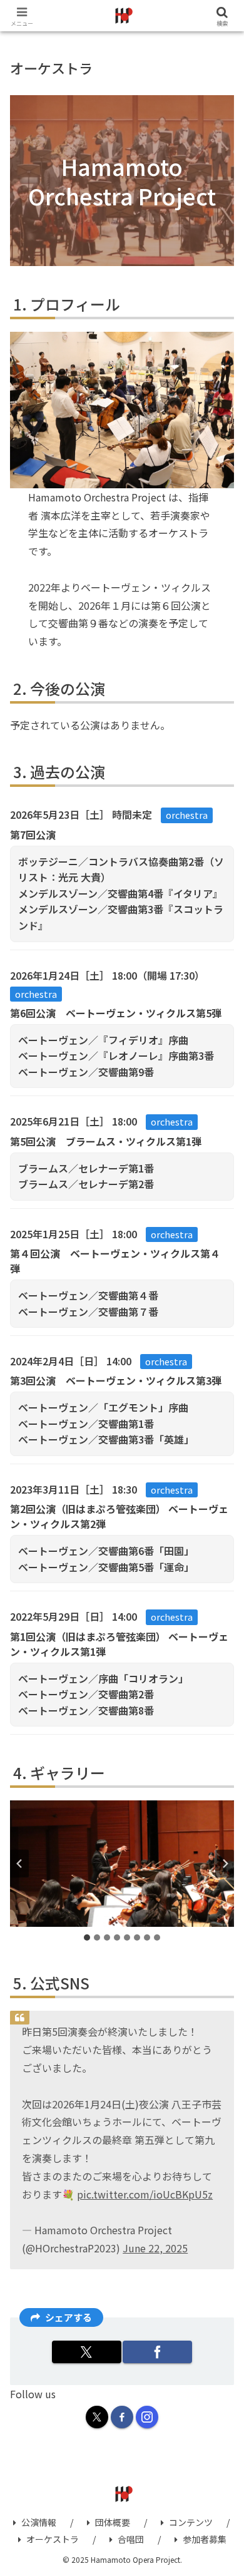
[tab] (87, 1937)
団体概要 (113, 2522)
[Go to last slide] (19, 1863)
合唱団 (131, 2539)
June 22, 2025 (155, 2248)
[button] (221, 1977)
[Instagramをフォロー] (147, 2417)
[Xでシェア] (87, 2352)
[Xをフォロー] (97, 2417)
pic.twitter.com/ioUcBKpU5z (145, 2194)
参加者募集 (205, 2539)
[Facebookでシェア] (157, 2352)
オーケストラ (53, 2539)
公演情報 (39, 2522)
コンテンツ (191, 2522)
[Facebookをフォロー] (122, 2417)
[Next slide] (225, 1863)
